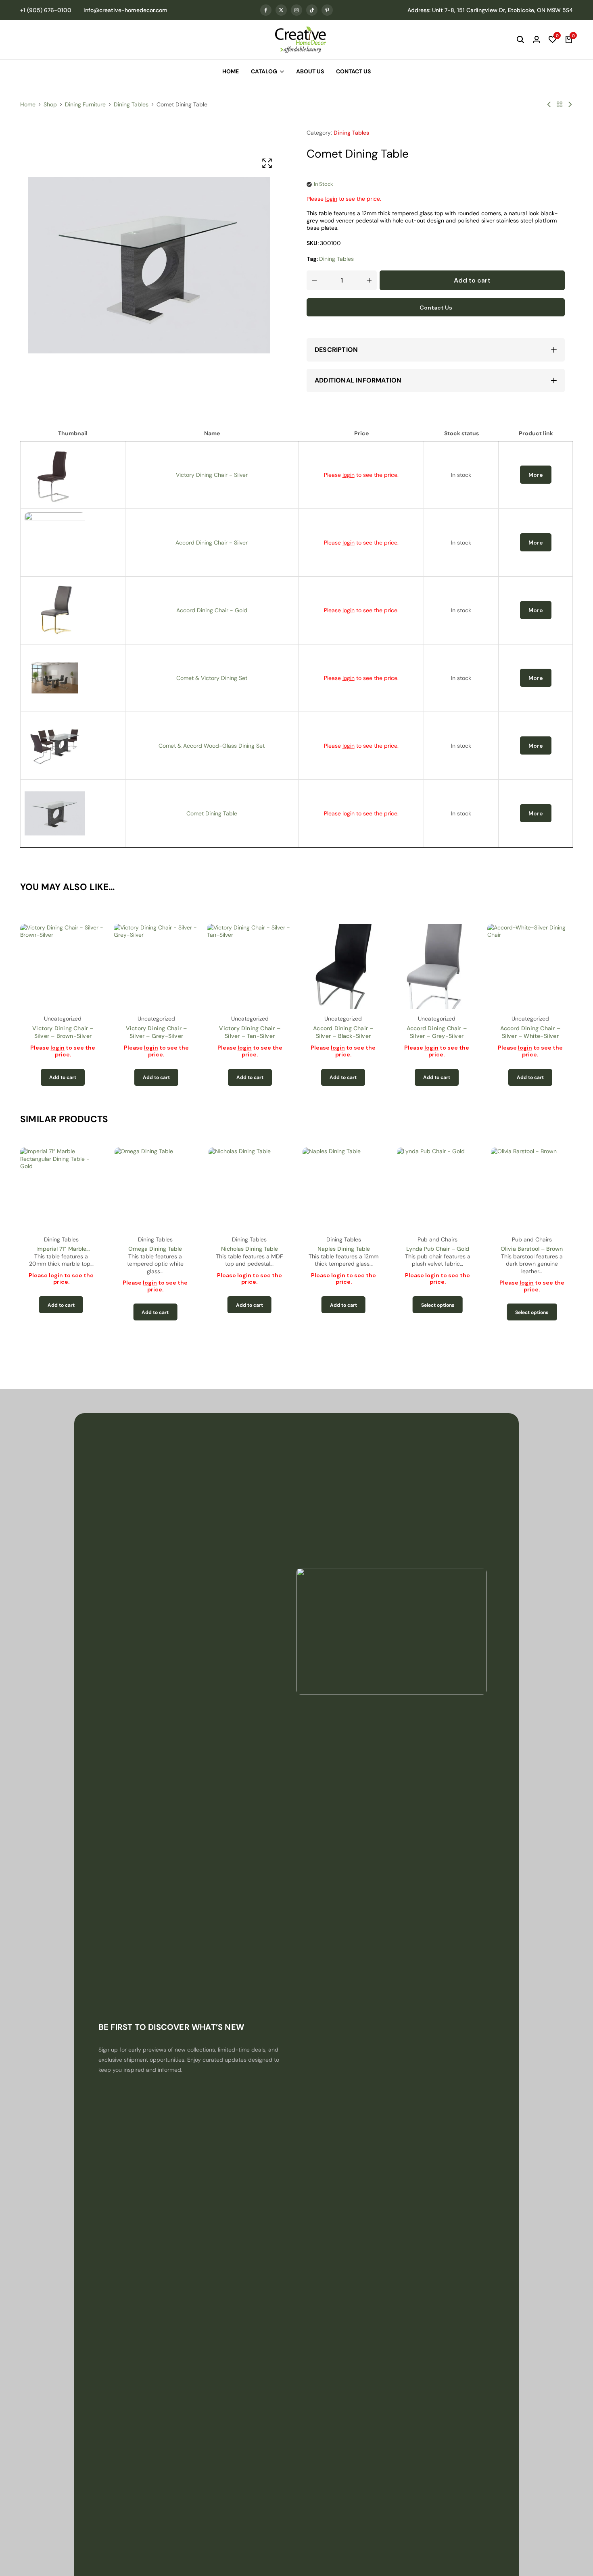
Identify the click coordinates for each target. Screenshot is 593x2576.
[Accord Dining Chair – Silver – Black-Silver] (343, 967)
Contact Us (353, 71)
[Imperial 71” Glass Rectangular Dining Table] (570, 104)
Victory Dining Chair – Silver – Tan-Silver (250, 1032)
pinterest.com (327, 10)
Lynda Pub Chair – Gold (344, 1249)
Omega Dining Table (61, 1249)
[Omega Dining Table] (61, 1188)
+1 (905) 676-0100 (46, 10)
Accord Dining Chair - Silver (212, 543)
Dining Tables (131, 104)
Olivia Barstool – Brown (438, 1249)
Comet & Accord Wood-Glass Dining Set (212, 746)
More (536, 475)
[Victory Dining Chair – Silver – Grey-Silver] (157, 967)
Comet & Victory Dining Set (212, 678)
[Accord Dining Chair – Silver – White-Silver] (530, 967)
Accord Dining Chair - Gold (212, 610)
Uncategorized (63, 1019)
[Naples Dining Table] (250, 1188)
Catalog (264, 71)
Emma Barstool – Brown (532, 1249)
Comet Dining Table (212, 813)
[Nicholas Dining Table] (155, 1188)
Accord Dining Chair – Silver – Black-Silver (343, 1032)
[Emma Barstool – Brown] (532, 1188)
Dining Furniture (85, 104)
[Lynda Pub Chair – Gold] (343, 1188)
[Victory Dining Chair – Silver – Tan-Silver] (250, 967)
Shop (50, 104)
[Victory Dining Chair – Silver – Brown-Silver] (63, 967)
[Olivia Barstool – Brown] (437, 1188)
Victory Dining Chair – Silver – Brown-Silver (63, 1032)
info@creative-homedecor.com (125, 10)
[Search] (520, 40)
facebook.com (266, 10)
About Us (310, 71)
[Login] (537, 40)
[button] (553, 40)
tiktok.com (312, 10)
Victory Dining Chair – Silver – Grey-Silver (156, 1032)
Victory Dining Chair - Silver (212, 475)
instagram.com (296, 10)
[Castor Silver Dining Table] (549, 104)
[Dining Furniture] (560, 104)
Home (231, 71)
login (331, 199)
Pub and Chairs (343, 1239)
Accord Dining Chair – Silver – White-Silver (530, 1032)
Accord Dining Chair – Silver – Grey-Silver (437, 1032)
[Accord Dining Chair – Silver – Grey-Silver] (437, 967)
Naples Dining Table (249, 1249)
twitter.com (281, 10)
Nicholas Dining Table (155, 1249)
